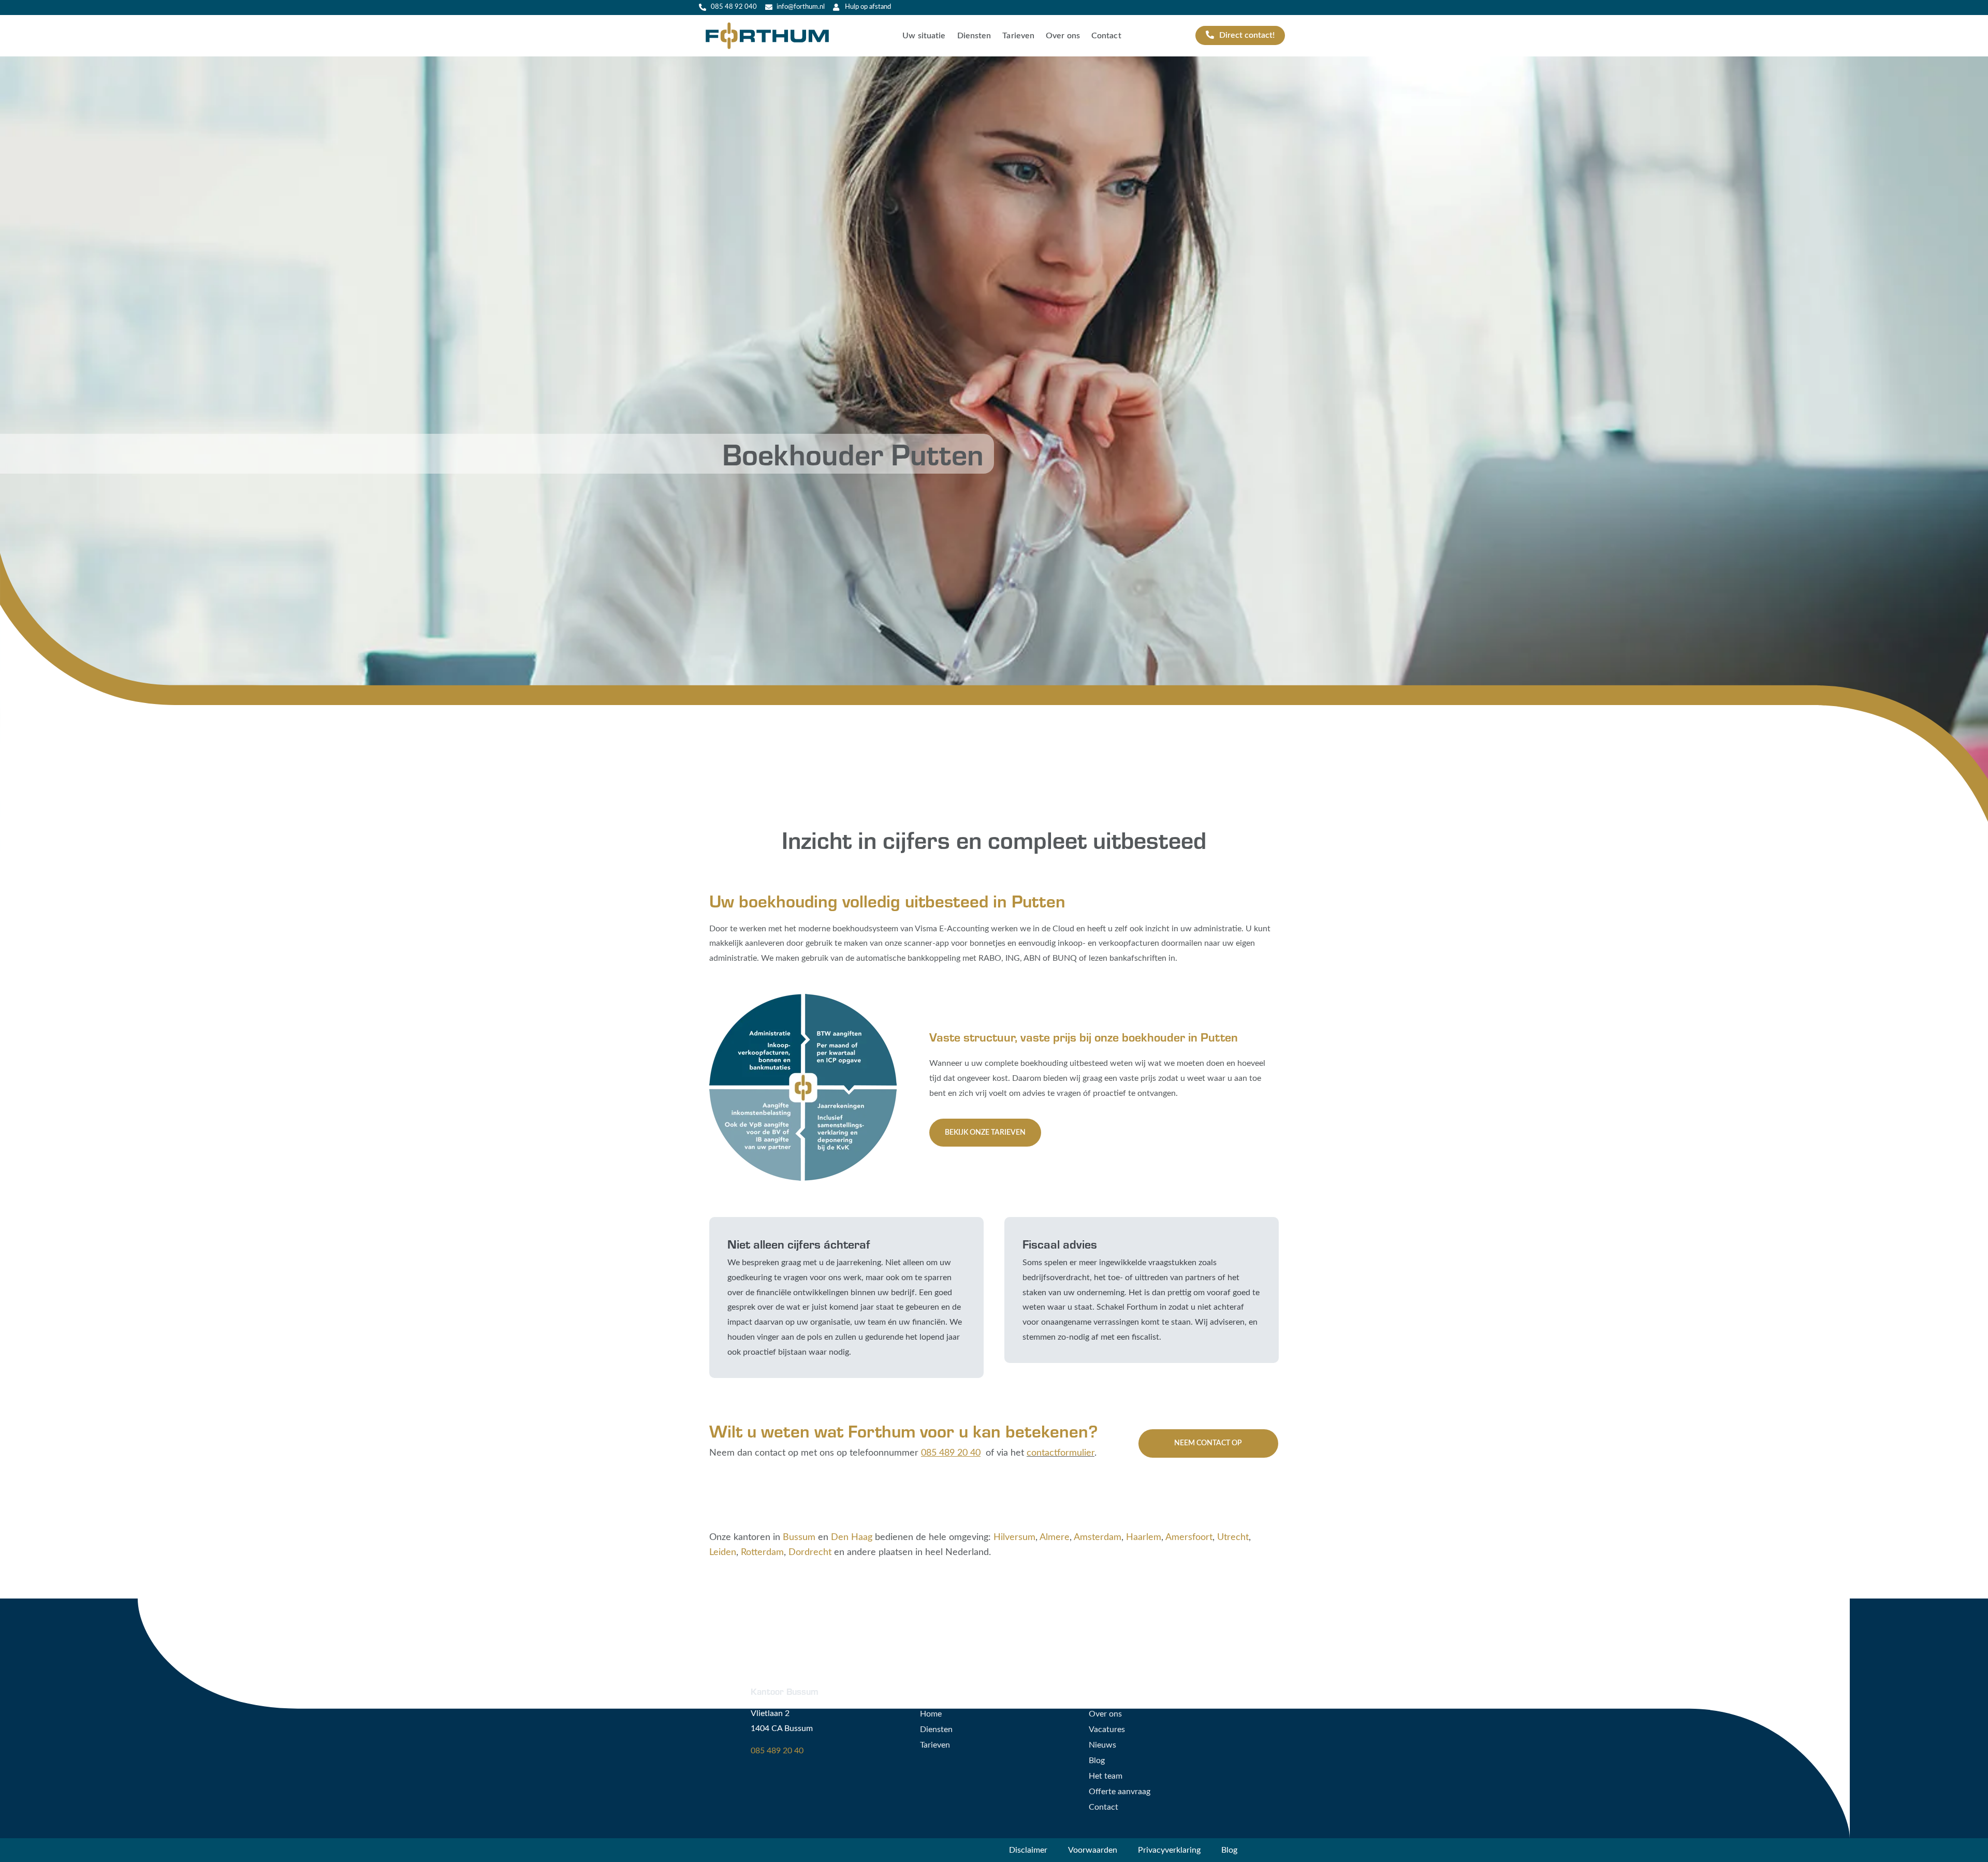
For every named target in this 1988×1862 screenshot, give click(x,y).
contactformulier (1061, 1453)
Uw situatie (924, 36)
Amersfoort (1189, 1537)
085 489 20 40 (777, 1751)
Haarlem (1144, 1537)
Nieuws (1102, 1745)
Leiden (723, 1552)
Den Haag (852, 1537)
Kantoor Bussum (785, 1691)
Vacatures (1107, 1729)
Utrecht (1233, 1537)
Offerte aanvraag (1120, 1792)
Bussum (799, 1537)
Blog (1097, 1761)
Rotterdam (762, 1552)
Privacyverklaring (1169, 1850)
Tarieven (1018, 36)
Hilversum (1014, 1537)
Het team (1106, 1776)
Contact (1106, 36)
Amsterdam (1098, 1537)
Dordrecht (810, 1552)
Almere (1055, 1537)
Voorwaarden (1093, 1850)
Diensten (974, 36)
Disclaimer (1028, 1850)
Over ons (1063, 36)
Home (931, 1714)
